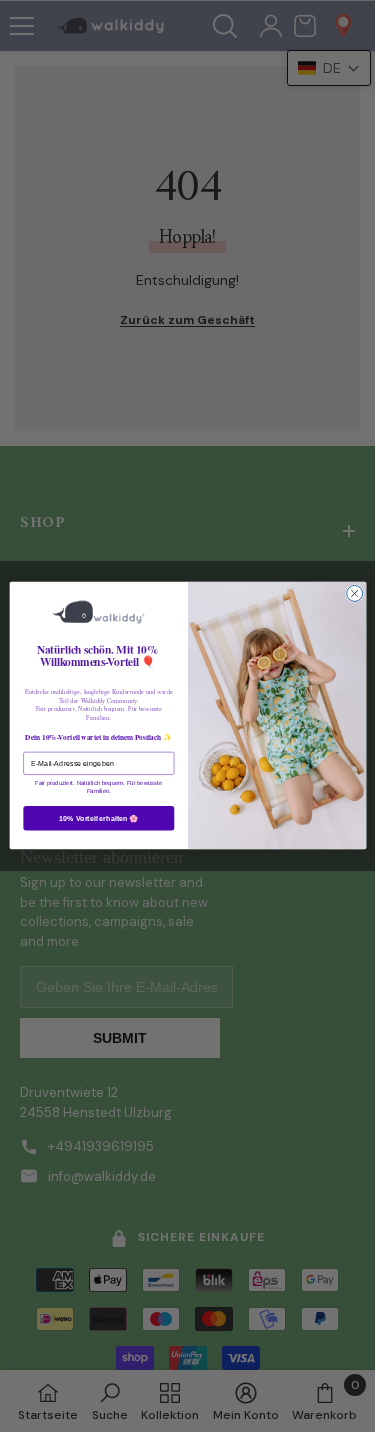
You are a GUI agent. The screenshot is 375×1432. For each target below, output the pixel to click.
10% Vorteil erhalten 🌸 (99, 818)
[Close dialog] (354, 594)
